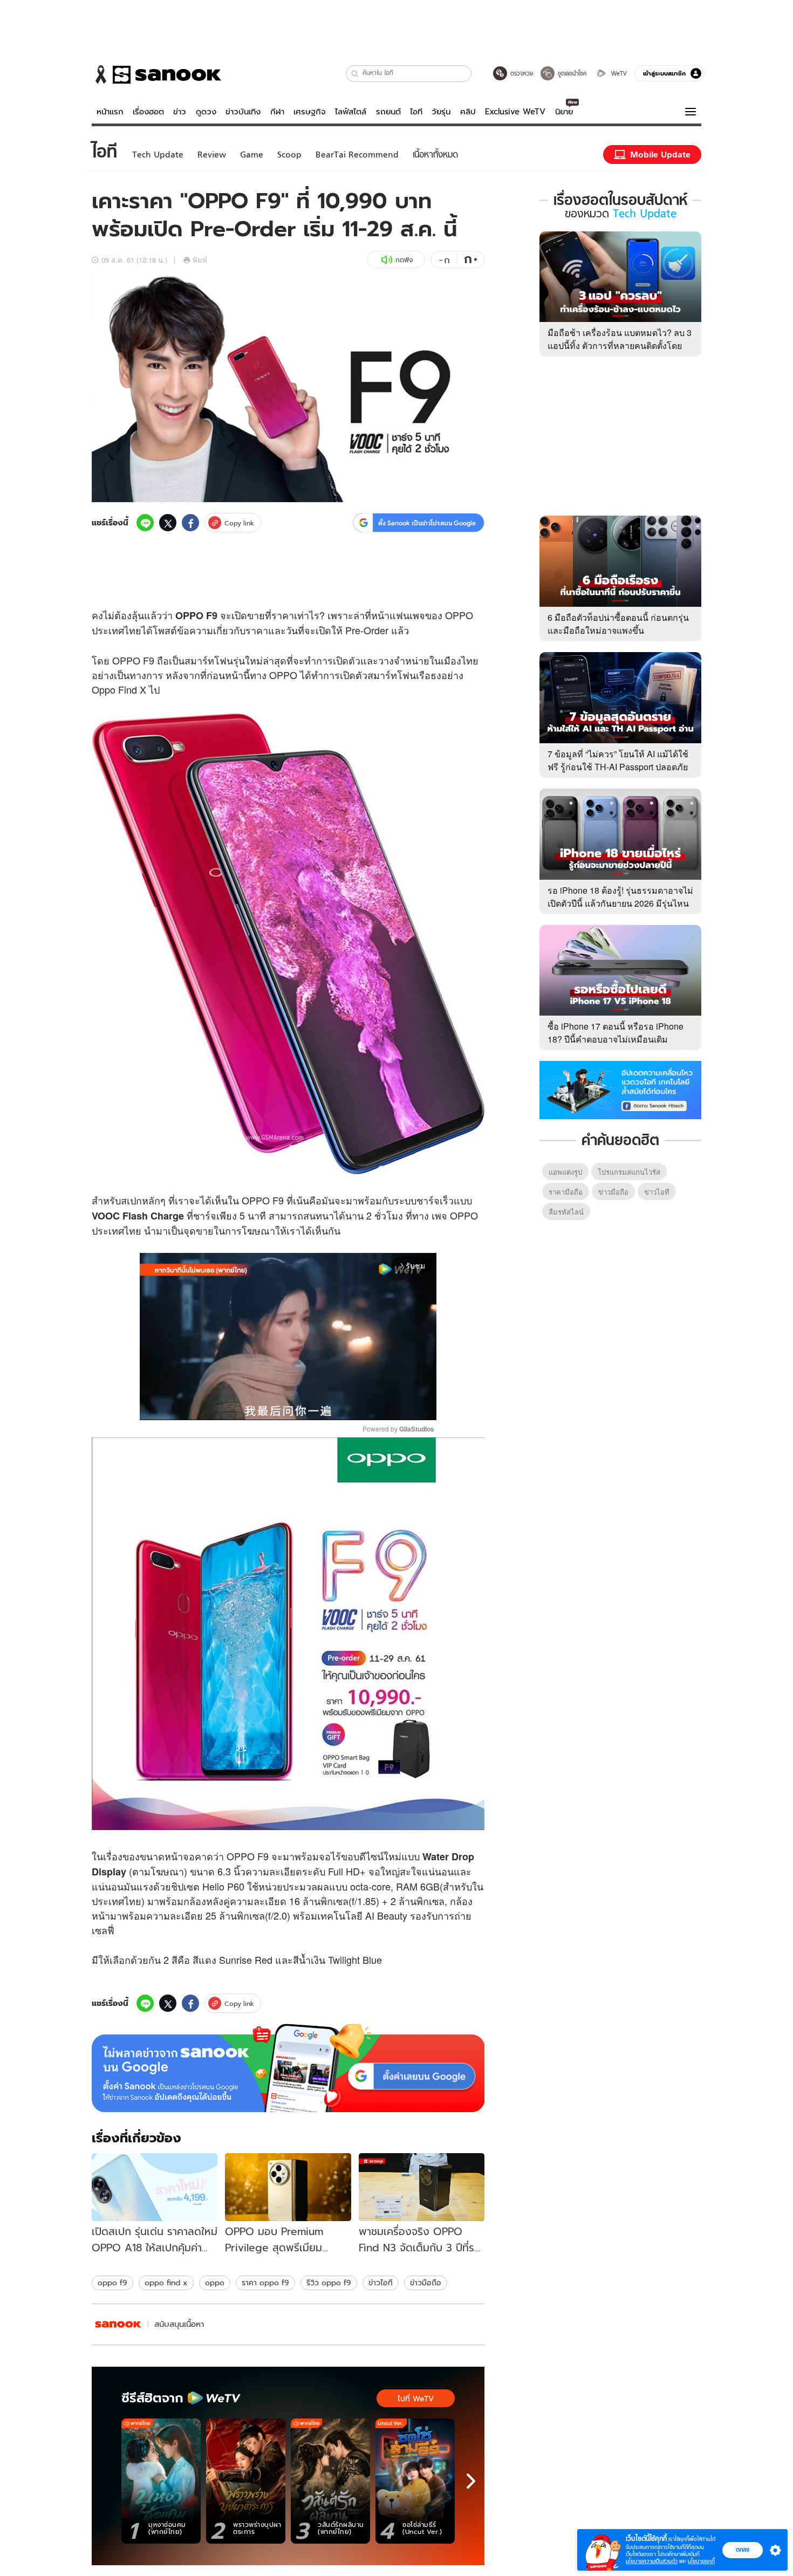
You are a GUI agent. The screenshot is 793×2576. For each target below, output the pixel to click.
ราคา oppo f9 (265, 2283)
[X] (168, 523)
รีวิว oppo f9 (329, 2283)
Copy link (239, 523)
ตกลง (743, 2550)
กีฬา (277, 112)
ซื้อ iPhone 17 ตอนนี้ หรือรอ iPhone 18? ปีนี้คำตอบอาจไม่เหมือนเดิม (616, 1033)
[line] (145, 523)
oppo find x (166, 2283)
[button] (355, 74)
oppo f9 (112, 2283)
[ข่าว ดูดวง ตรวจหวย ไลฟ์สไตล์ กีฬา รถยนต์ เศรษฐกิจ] (156, 74)
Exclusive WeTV (515, 112)
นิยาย (564, 112)
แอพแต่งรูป (565, 1172)
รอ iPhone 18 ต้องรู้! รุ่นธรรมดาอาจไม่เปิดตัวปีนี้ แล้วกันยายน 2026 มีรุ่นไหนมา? (620, 903)
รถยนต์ (388, 112)
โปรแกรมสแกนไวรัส (629, 1172)
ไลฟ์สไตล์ (351, 112)
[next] (471, 2481)
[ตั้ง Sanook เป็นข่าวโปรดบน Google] (288, 2068)
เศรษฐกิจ (310, 112)
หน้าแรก (110, 112)
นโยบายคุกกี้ (701, 2561)
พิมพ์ (200, 260)
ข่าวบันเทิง (243, 112)
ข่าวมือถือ (426, 2283)
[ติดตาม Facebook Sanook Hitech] (620, 1089)
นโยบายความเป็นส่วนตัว (652, 2561)
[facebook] (190, 523)
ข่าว (180, 112)
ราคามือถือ (566, 1192)
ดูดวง (206, 112)
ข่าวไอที (381, 2283)
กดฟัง (404, 260)
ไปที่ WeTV (416, 2399)
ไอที (416, 112)
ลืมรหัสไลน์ (566, 1212)
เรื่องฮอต (148, 112)
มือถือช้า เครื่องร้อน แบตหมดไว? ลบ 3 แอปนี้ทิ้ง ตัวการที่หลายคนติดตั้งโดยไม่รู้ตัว (620, 345)
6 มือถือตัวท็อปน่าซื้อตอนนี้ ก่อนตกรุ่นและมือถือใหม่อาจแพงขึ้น (618, 624)
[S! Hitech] (118, 2324)
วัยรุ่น (441, 112)
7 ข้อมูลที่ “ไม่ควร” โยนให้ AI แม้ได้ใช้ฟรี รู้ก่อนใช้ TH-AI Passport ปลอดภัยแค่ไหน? (618, 767)
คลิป (468, 112)
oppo (215, 2283)
